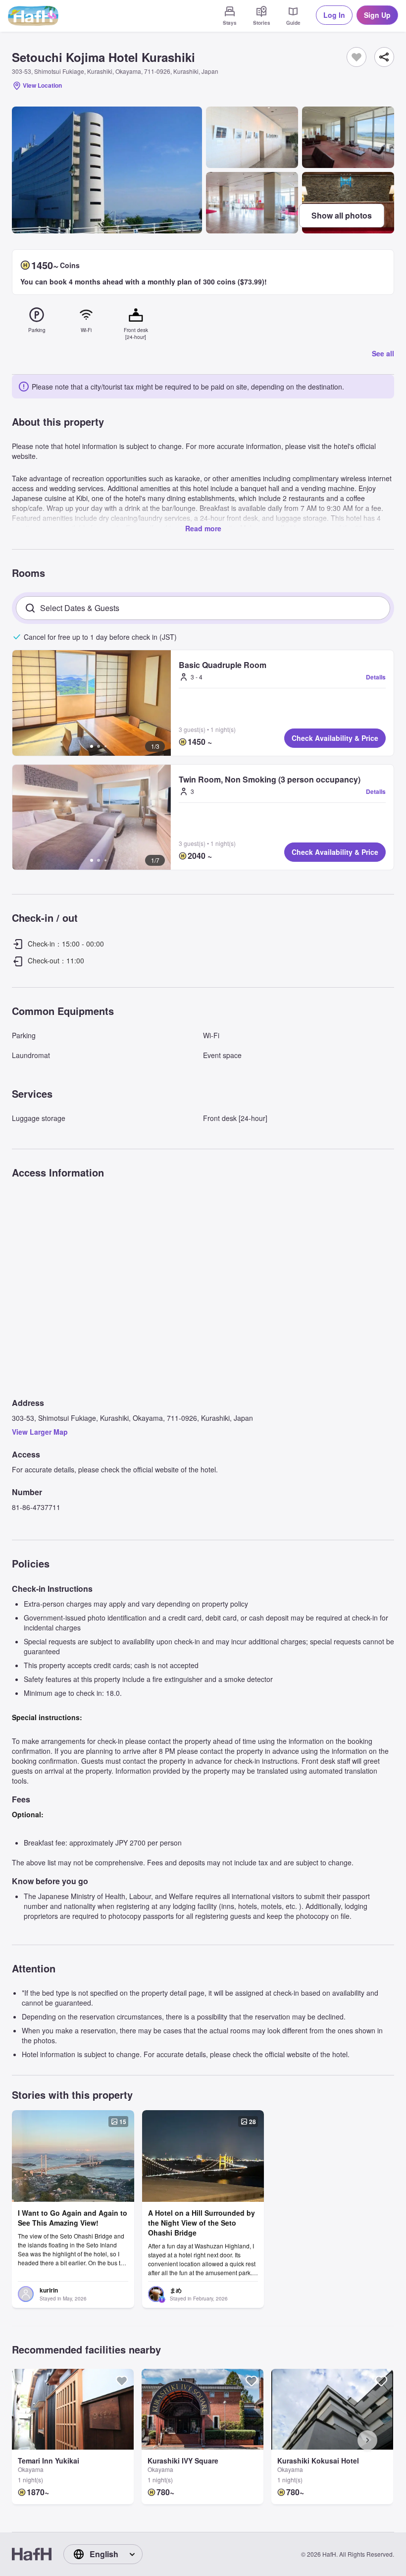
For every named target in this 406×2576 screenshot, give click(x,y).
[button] (92, 703)
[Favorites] (356, 57)
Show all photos (342, 215)
